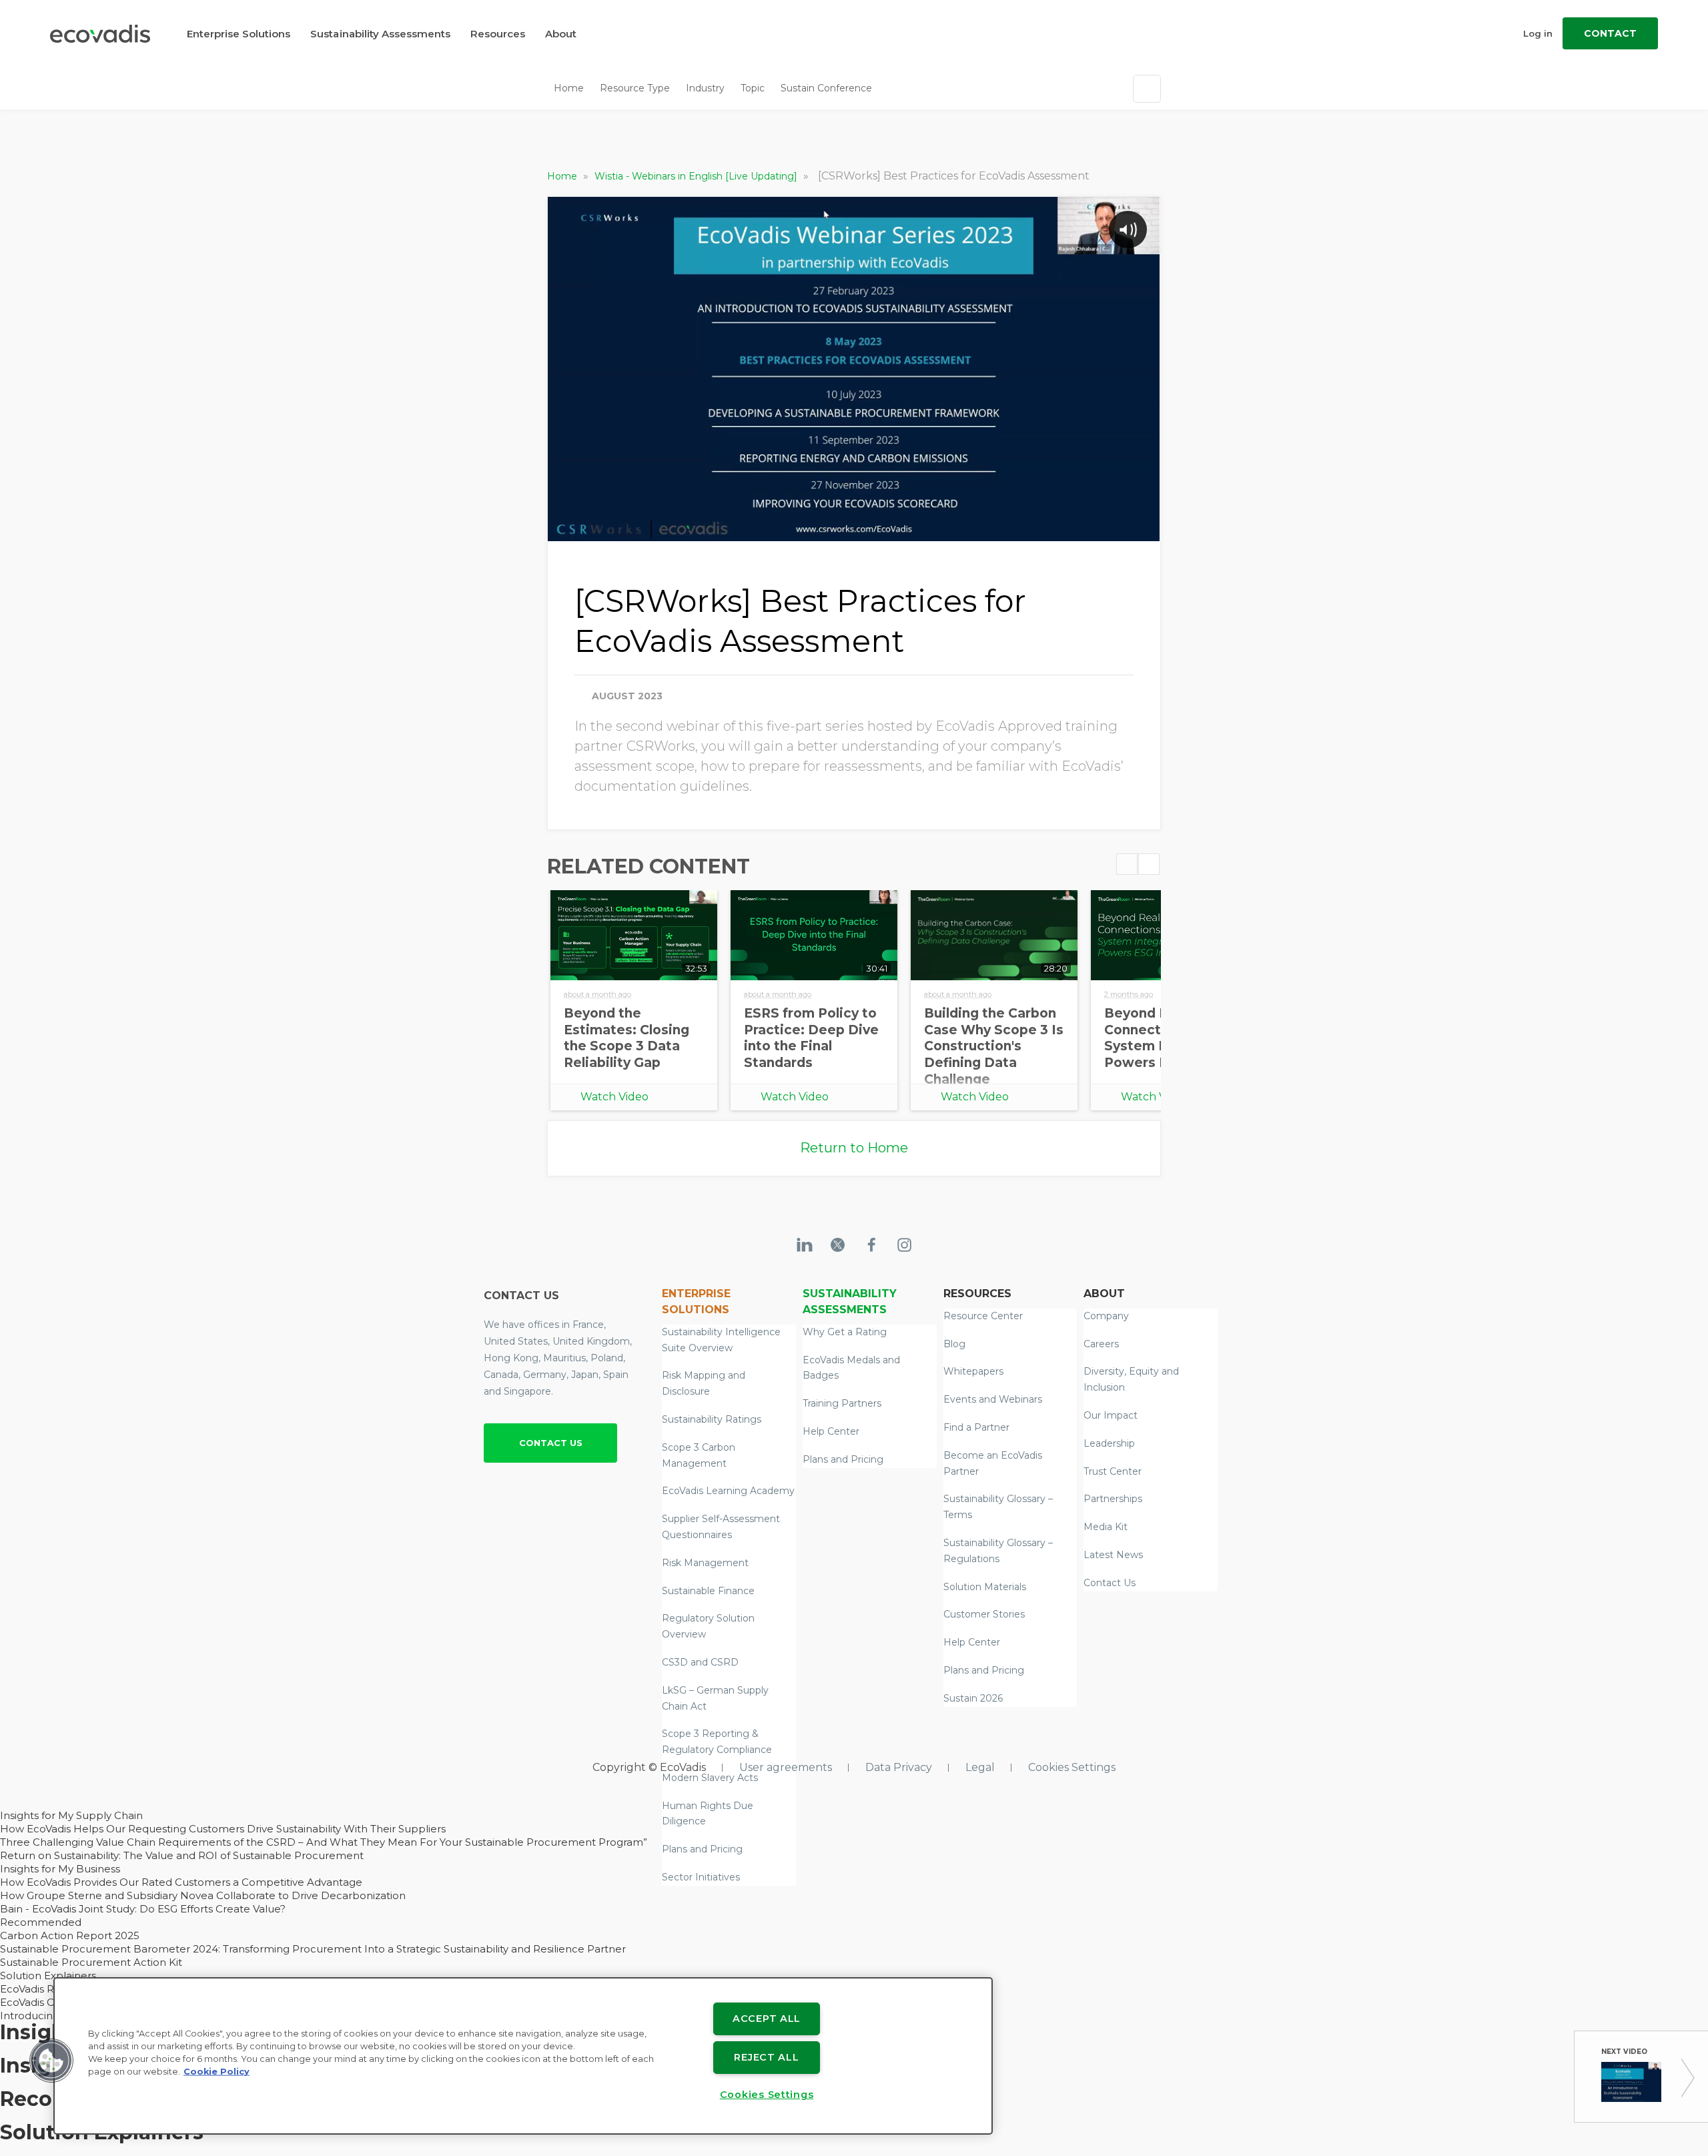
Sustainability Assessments (380, 34)
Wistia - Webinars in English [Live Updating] (697, 176)
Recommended (41, 1922)
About (561, 34)
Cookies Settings (1072, 1767)
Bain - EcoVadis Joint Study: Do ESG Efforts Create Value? (143, 1909)
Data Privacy (899, 1767)
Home (569, 88)
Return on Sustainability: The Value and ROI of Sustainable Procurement (182, 1855)
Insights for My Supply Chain (71, 1815)
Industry (705, 88)
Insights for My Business (60, 1869)
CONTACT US (551, 1443)
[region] (523, 2056)
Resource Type (635, 88)
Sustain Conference (826, 88)
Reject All (766, 2057)
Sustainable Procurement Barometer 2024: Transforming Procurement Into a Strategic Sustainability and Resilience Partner (313, 1949)
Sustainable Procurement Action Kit (91, 1962)
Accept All (767, 2019)
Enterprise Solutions (239, 34)
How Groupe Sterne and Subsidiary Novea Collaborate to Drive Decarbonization (203, 1895)
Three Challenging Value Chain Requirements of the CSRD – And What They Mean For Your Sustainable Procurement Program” (324, 1842)
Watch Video (614, 1097)
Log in (1538, 33)
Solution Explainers (48, 1975)
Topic (753, 88)
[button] (51, 2061)
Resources (498, 34)
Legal (980, 1767)
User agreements (786, 1767)
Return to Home (854, 1148)
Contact (1610, 33)
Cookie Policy (217, 2072)
